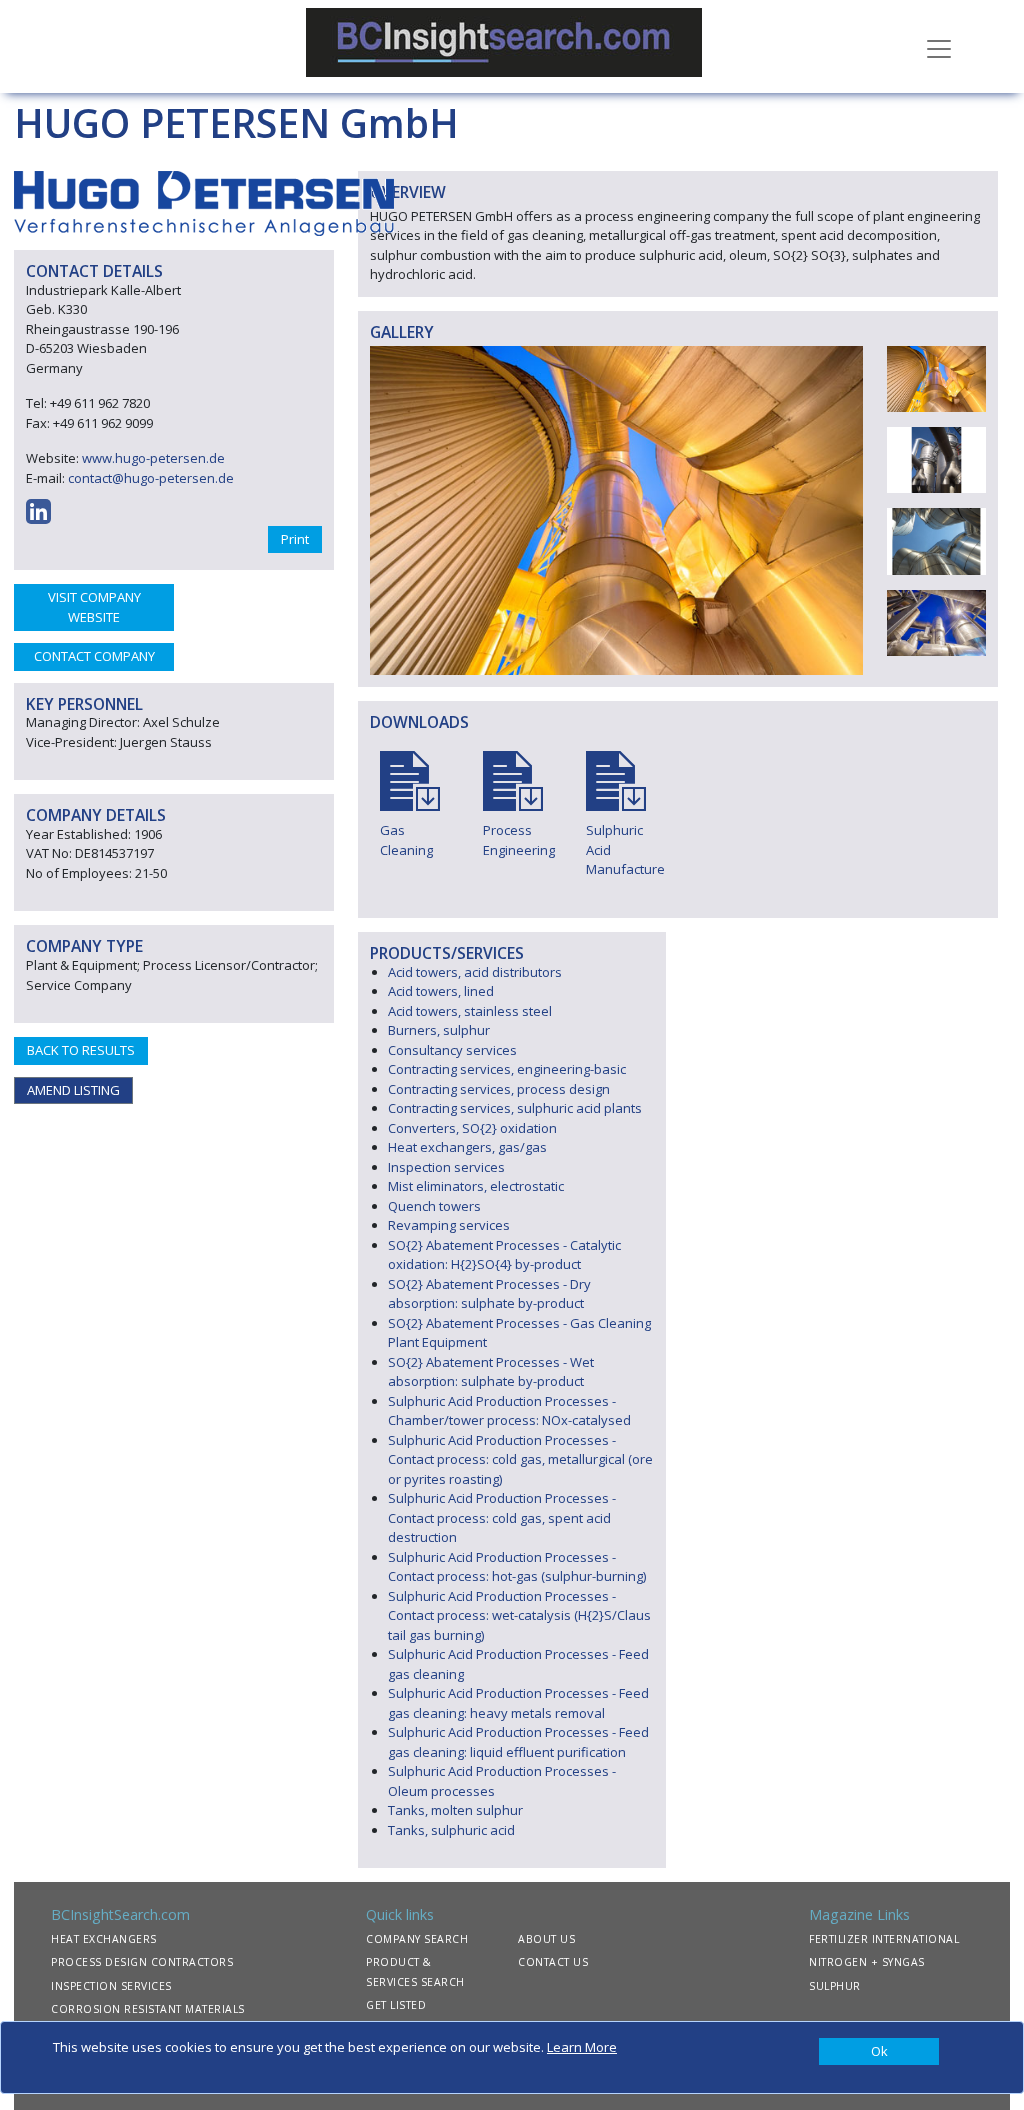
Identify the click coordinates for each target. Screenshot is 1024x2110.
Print (295, 539)
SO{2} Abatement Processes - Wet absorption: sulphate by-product (491, 1372)
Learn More (582, 2047)
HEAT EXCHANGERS (104, 1939)
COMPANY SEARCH (417, 1939)
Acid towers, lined (441, 991)
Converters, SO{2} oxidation (472, 1128)
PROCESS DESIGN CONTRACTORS (142, 1962)
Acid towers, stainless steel (470, 1011)
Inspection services (446, 1167)
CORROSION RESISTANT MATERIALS (148, 2009)
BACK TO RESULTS (81, 1050)
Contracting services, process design (499, 1089)
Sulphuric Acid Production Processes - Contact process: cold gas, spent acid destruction (502, 1517)
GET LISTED (396, 2005)
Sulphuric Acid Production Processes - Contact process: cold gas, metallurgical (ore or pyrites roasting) (520, 1459)
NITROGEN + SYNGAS (867, 1962)
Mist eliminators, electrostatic (476, 1186)
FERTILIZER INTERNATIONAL (884, 1939)
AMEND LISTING (73, 1090)
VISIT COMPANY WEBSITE (94, 607)
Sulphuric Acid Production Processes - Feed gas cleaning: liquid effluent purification (518, 1742)
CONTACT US (553, 1962)
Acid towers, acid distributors (475, 972)
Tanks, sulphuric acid (451, 1830)
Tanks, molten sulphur (455, 1810)
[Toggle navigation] (939, 47)
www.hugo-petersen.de (153, 458)
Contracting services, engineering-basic (507, 1069)
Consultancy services (452, 1050)
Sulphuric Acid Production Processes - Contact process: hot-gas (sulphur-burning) (517, 1567)
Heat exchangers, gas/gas (467, 1147)
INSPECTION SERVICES (111, 1986)
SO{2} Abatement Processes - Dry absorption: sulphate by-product (489, 1294)
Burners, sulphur (439, 1030)
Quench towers (434, 1206)
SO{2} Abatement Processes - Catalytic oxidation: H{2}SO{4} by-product (504, 1255)
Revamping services (449, 1225)
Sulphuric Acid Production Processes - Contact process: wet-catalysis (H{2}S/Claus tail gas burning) (519, 1615)
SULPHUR (835, 1986)
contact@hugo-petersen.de (151, 478)
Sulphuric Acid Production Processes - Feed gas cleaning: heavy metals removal (518, 1703)
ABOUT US (546, 1939)
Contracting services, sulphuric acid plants (515, 1108)
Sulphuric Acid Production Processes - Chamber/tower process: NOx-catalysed (509, 1411)
